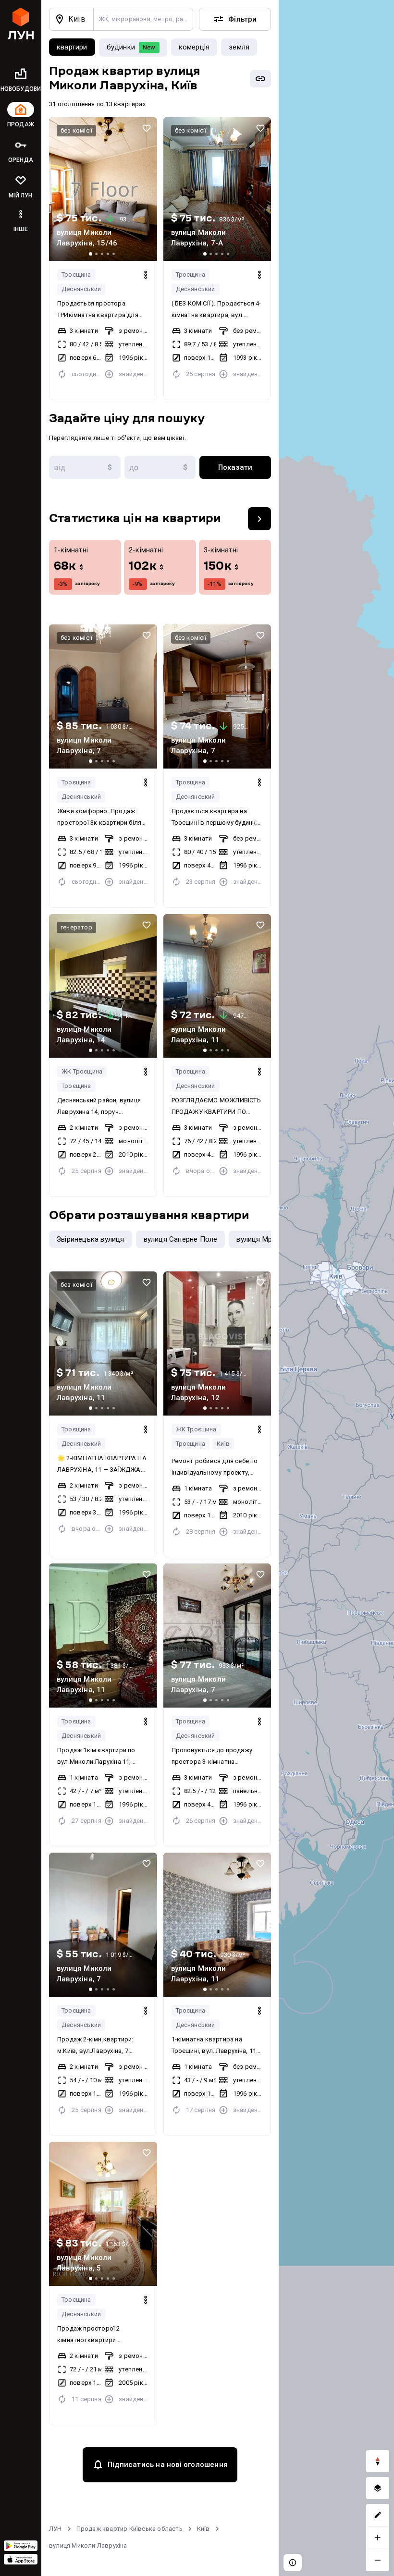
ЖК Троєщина (82, 1071)
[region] (336, 1288)
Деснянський (81, 289)
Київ (223, 1444)
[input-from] (85, 467)
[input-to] (160, 467)
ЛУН (55, 2529)
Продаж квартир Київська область (129, 2529)
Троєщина (76, 275)
